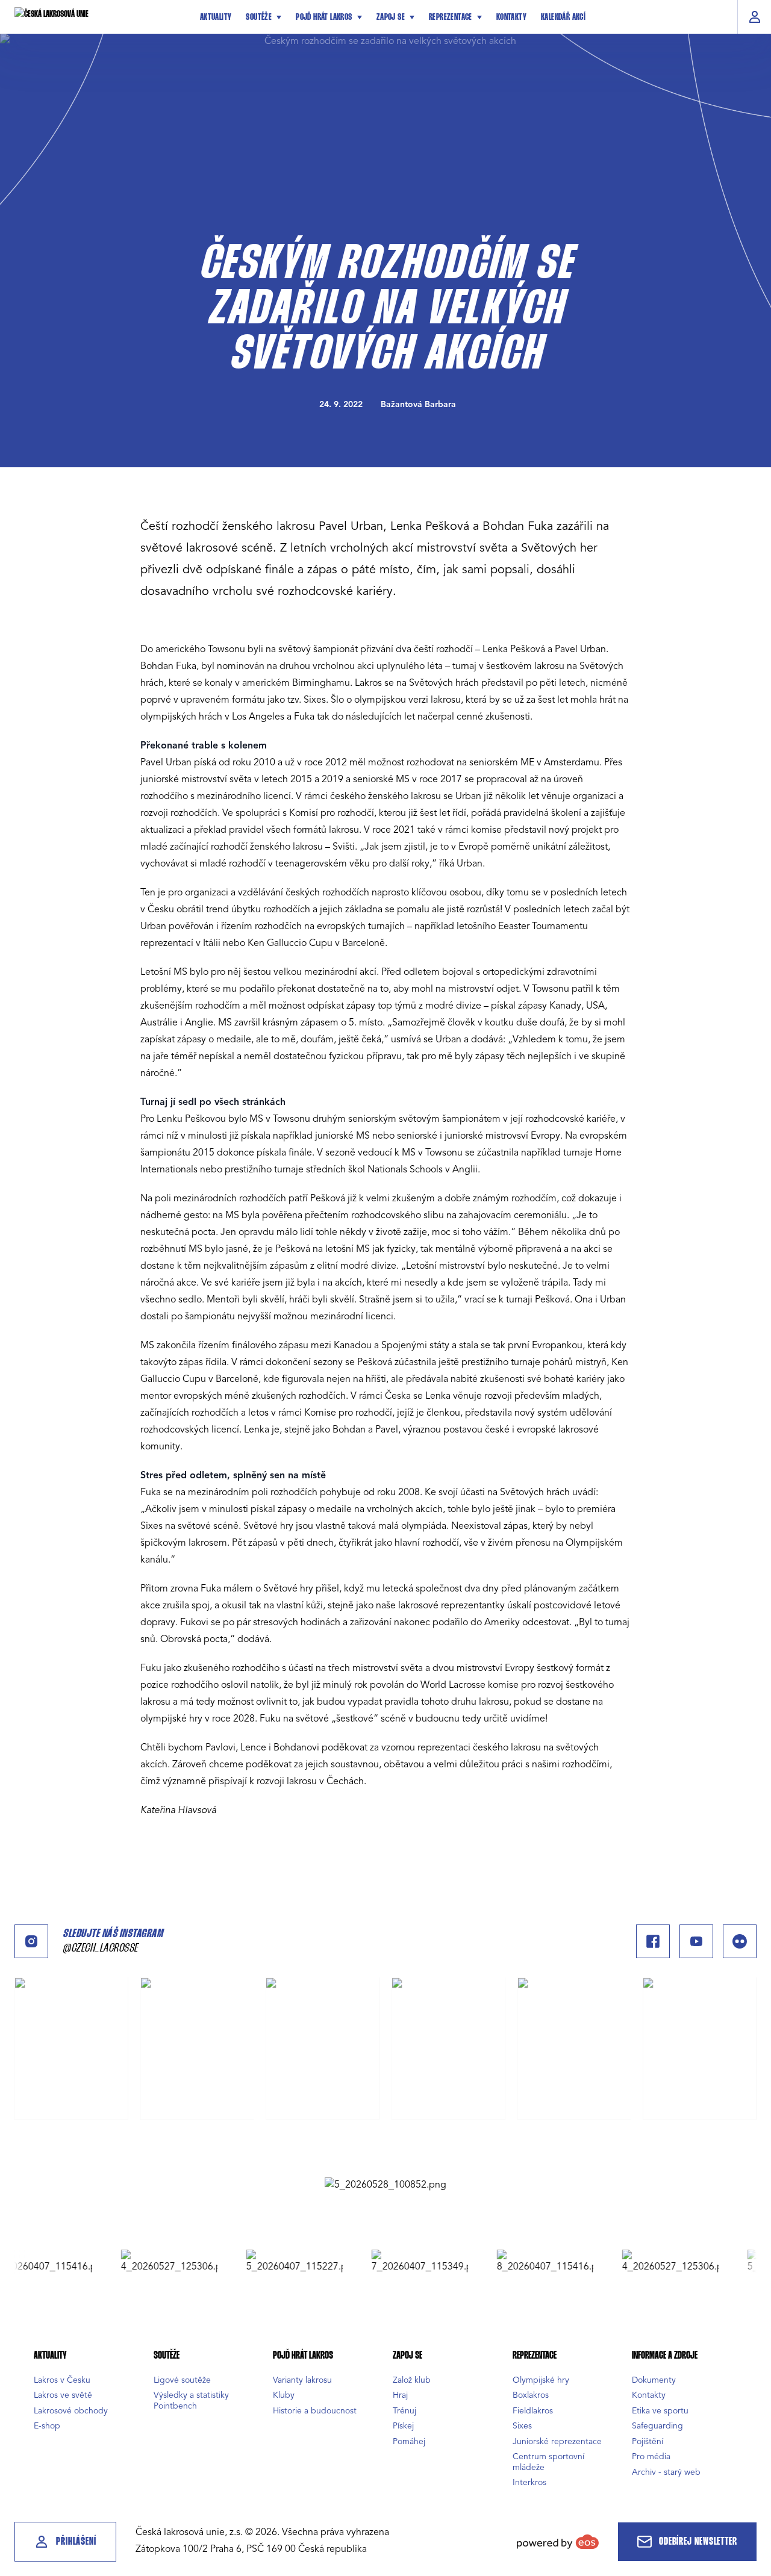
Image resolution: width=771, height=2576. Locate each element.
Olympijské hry (541, 2380)
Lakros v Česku (62, 2380)
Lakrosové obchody (71, 2411)
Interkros (529, 2482)
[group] (139, 2262)
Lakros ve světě (63, 2395)
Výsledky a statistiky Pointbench (191, 2400)
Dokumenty (654, 2380)
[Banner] (385, 2185)
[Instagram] (31, 1941)
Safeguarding (657, 2426)
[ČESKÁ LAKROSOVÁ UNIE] (99, 17)
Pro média (651, 2456)
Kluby (284, 2395)
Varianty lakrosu (302, 2380)
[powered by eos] (558, 2542)
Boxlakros (531, 2395)
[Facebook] (653, 1941)
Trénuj (404, 2411)
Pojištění (648, 2441)
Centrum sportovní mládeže (548, 2462)
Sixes (522, 2426)
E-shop (47, 2426)
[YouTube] (696, 1941)
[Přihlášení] (754, 17)
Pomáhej (409, 2441)
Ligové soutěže (182, 2380)
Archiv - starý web (666, 2472)
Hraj (400, 2395)
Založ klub (412, 2380)
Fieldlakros (533, 2411)
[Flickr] (740, 1941)
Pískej (403, 2426)
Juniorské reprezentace (557, 2441)
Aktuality (216, 17)
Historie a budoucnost (315, 2411)
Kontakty (511, 17)
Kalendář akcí (563, 17)
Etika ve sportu (660, 2411)
